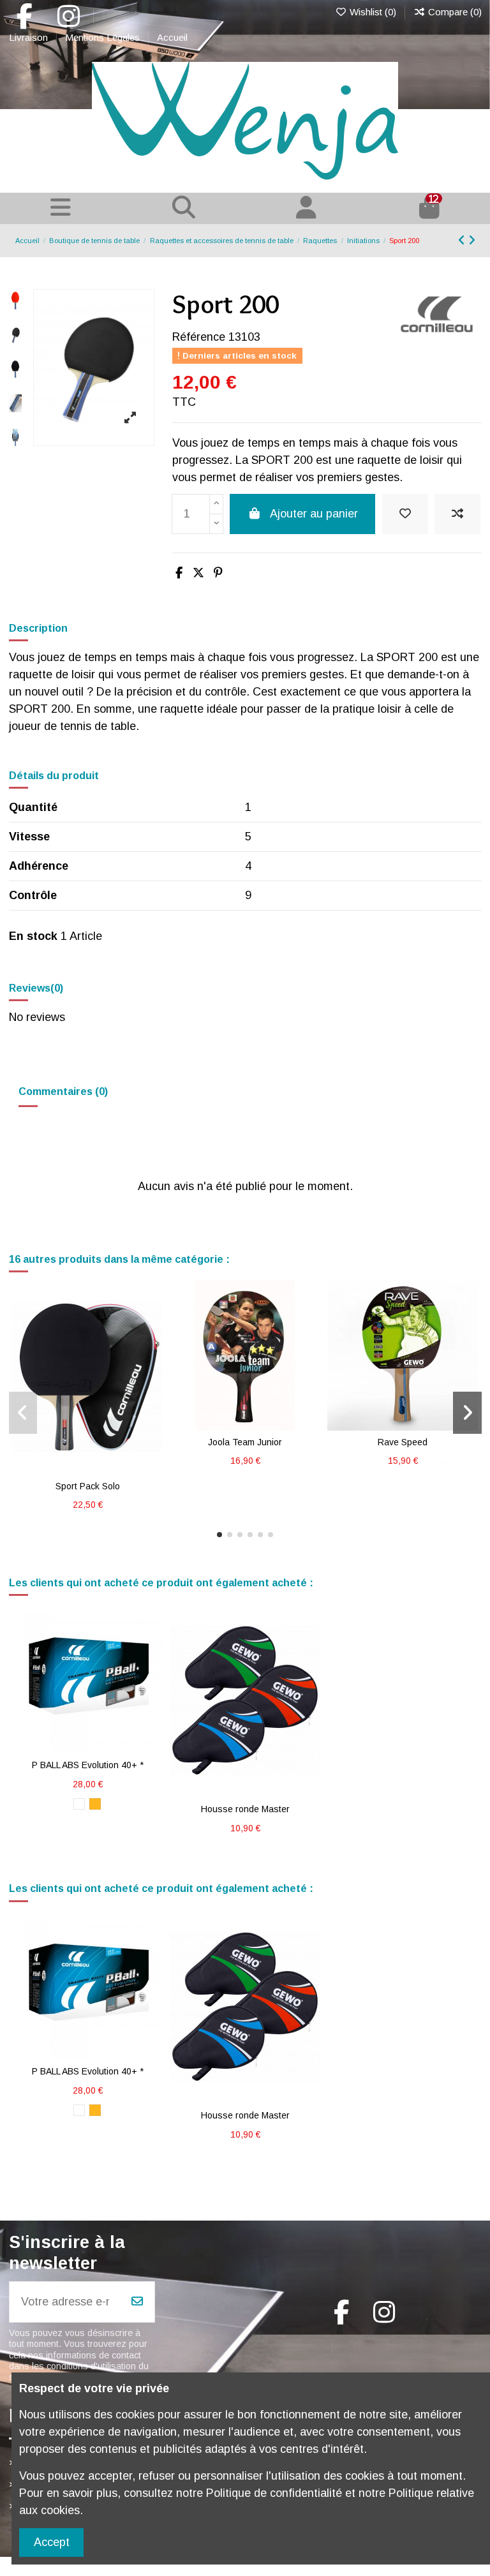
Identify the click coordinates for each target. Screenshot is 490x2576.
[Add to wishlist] (405, 514)
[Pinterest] (218, 573)
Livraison (30, 37)
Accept (52, 2542)
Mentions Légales (104, 37)
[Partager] (179, 573)
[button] (219, 1535)
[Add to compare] (457, 514)
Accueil (172, 37)
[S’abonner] (137, 2302)
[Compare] (99, 1457)
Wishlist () (373, 12)
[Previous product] (463, 241)
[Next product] (472, 241)
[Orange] (95, 1804)
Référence (199, 337)
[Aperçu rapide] (87, 1480)
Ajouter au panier (314, 514)
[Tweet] (198, 573)
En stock (33, 936)
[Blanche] (79, 1804)
